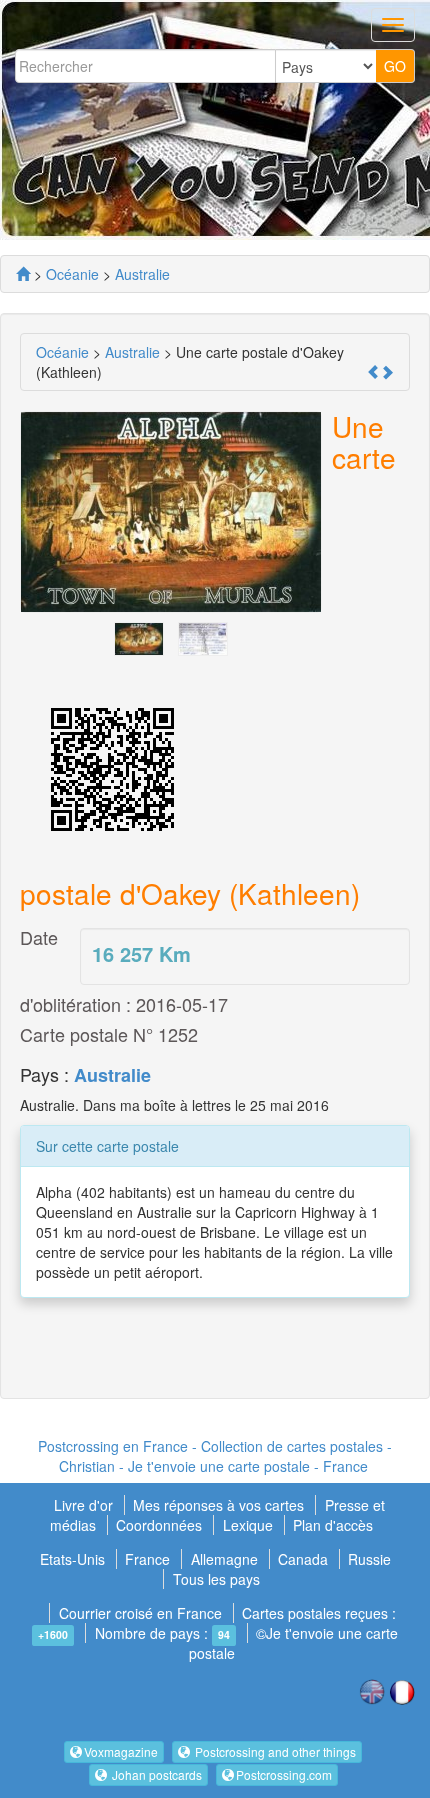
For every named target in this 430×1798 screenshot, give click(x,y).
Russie (369, 1559)
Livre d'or (85, 1505)
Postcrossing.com (284, 1774)
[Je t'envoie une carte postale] (23, 274)
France (147, 1559)
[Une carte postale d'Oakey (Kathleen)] (139, 637)
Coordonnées (159, 1525)
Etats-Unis (72, 1559)
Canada (303, 1559)
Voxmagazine (121, 1751)
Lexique (248, 1525)
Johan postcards (155, 1774)
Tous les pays (216, 1579)
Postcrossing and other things (274, 1751)
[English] (372, 1690)
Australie (112, 1075)
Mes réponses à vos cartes (220, 1505)
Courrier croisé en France (140, 1613)
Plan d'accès (333, 1525)
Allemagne (224, 1559)
